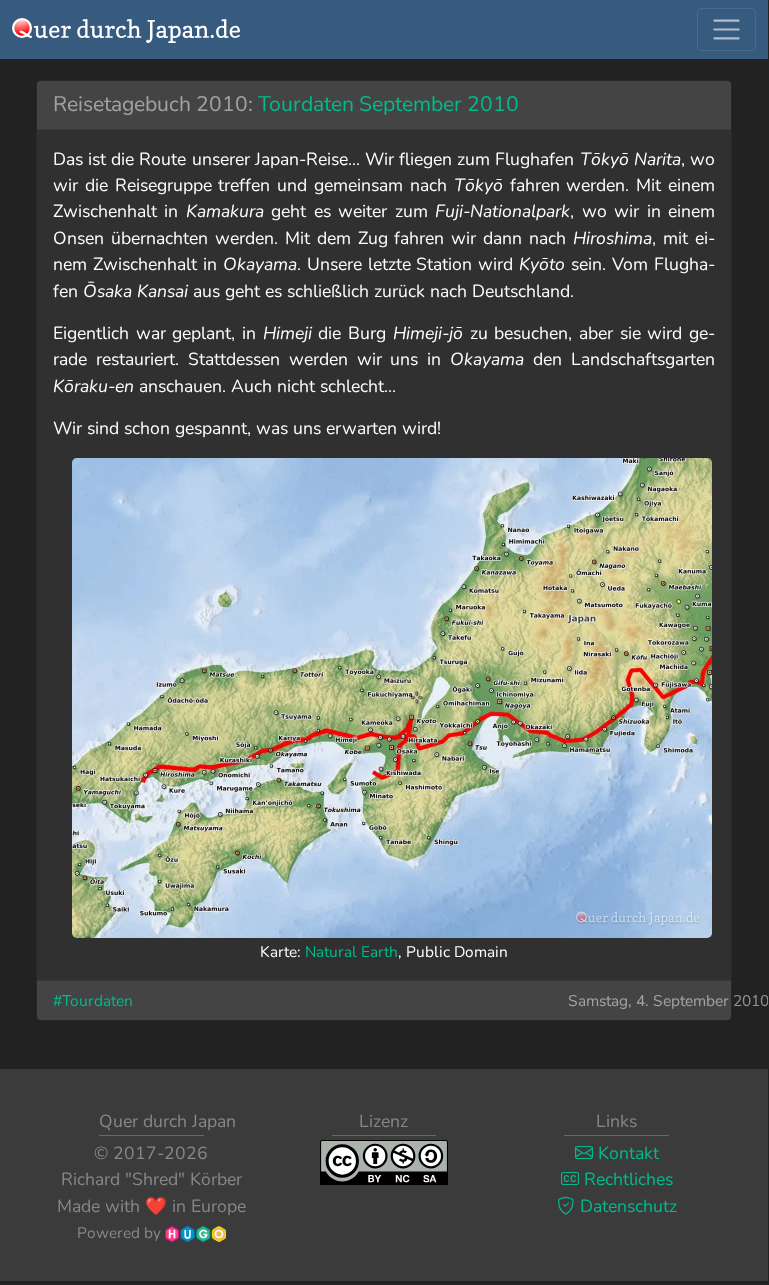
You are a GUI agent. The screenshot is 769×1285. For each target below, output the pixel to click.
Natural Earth (351, 951)
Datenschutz (626, 1206)
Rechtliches (626, 1179)
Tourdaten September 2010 (388, 104)
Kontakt (626, 1153)
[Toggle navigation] (726, 29)
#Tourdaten (93, 1000)
